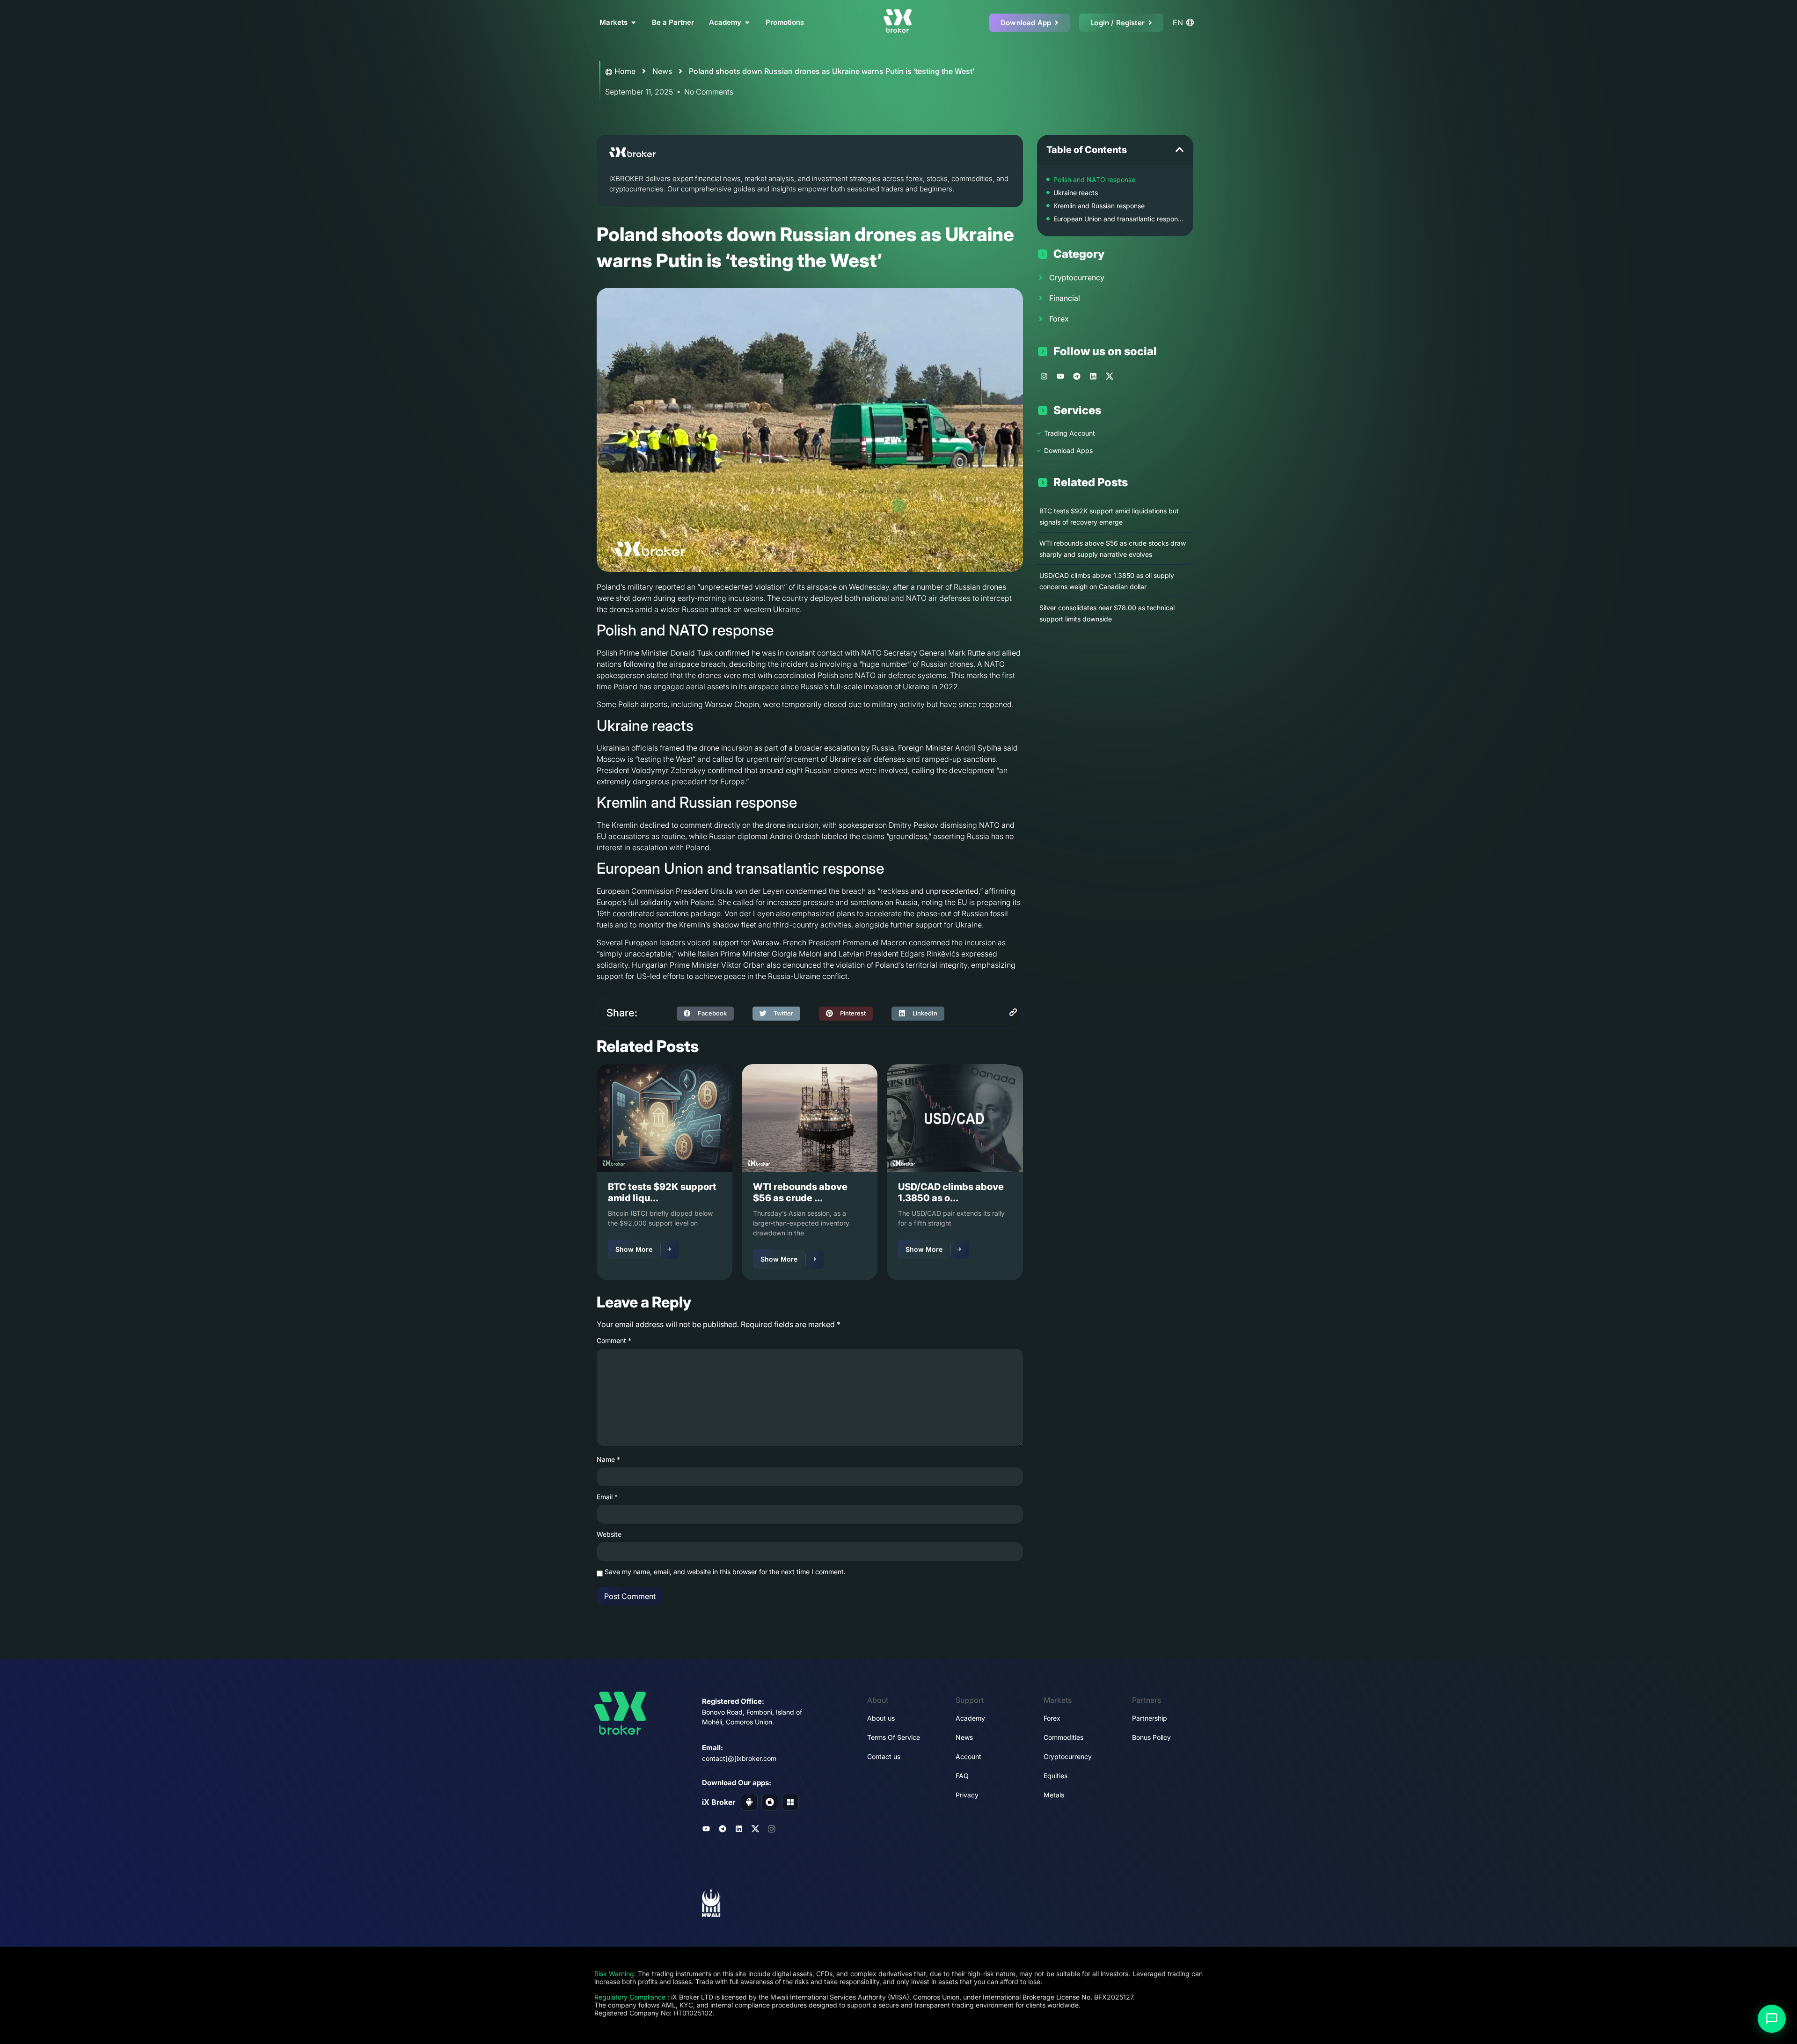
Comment (614, 1341)
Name (608, 1460)
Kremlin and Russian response (1099, 206)
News (662, 71)
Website (609, 1534)
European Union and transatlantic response (1119, 219)
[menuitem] (1185, 22)
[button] (705, 1014)
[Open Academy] (747, 23)
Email (607, 1497)
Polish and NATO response (1094, 179)
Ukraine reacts (1076, 193)
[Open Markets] (633, 23)
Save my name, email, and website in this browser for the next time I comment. (725, 1572)
